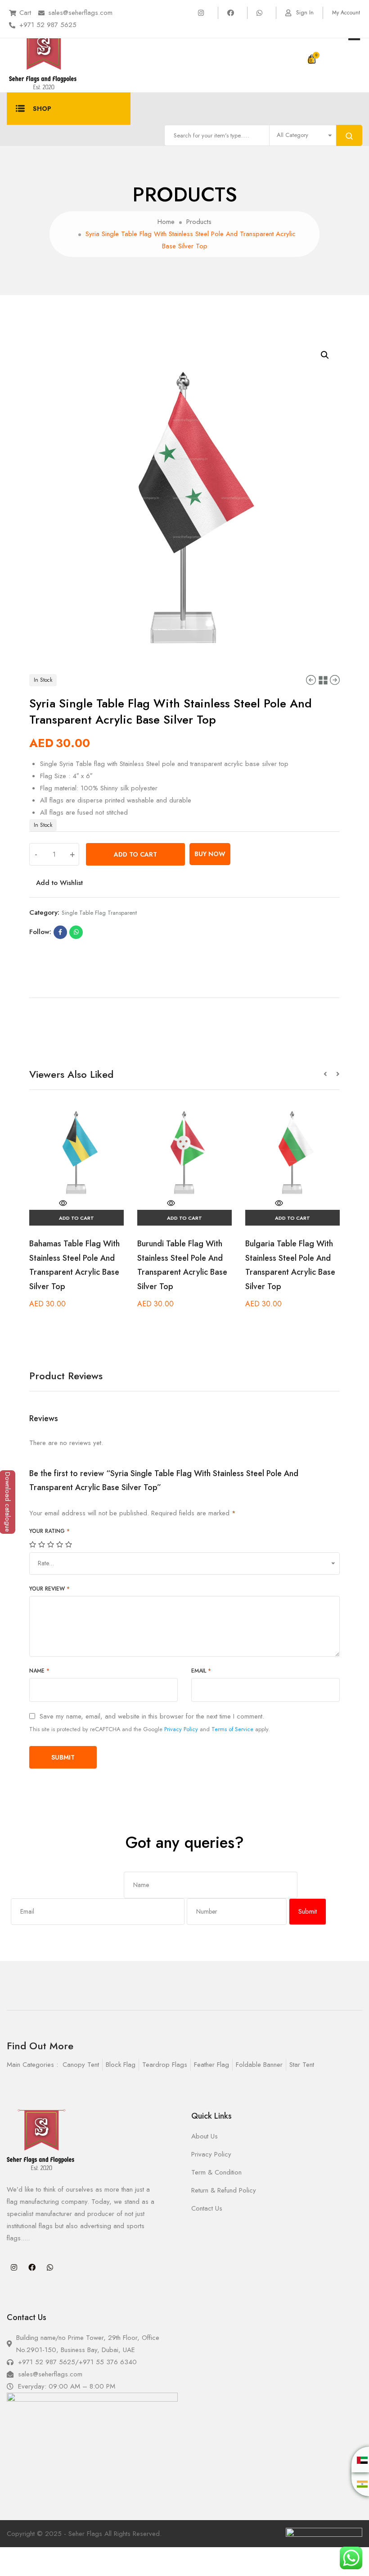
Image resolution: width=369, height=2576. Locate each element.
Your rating (49, 1531)
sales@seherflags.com (80, 13)
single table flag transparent (99, 913)
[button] (330, 1074)
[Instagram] (14, 2267)
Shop (42, 109)
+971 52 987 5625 (48, 25)
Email (201, 1671)
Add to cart (135, 854)
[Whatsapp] (50, 2267)
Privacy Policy (181, 1729)
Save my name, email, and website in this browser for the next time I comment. (152, 1717)
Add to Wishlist (59, 883)
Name (39, 1671)
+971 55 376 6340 (108, 2362)
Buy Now (210, 854)
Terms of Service (232, 1729)
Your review (49, 1589)
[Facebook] (32, 2267)
